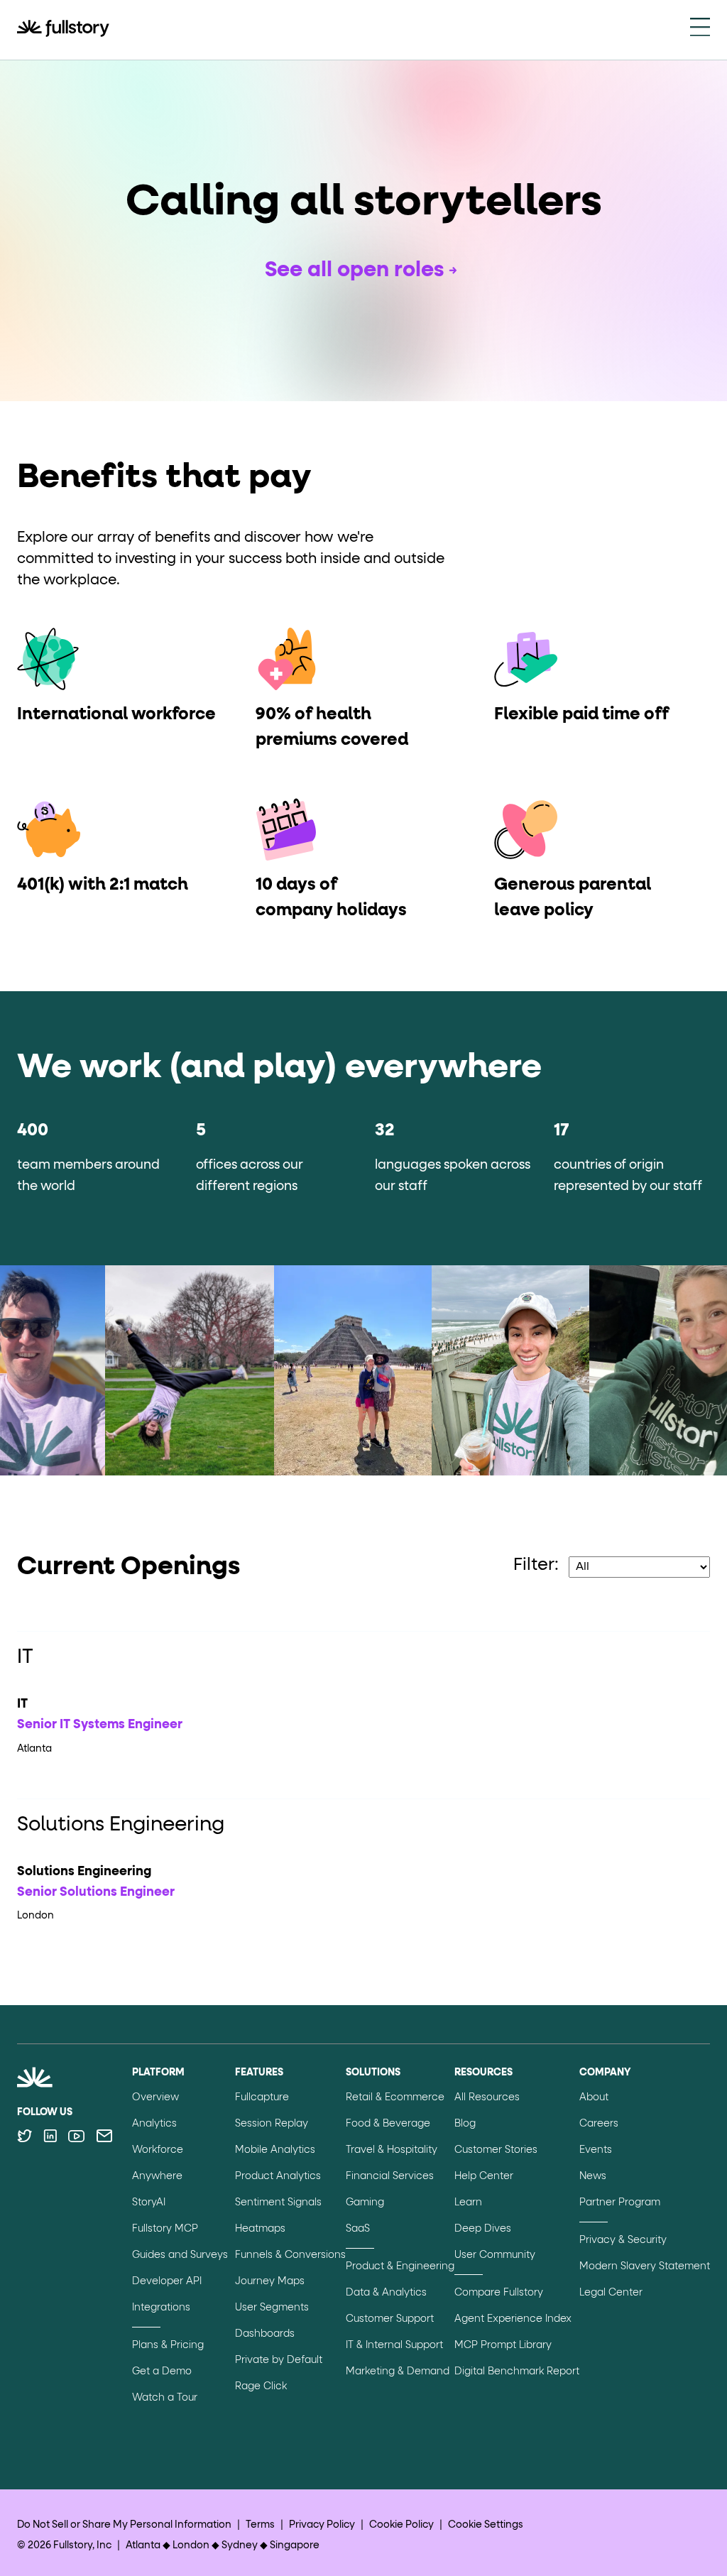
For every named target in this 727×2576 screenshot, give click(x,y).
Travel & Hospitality (392, 2150)
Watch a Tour (165, 2398)
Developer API (167, 2281)
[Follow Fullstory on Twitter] (24, 2136)
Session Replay (272, 2124)
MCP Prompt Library (503, 2345)
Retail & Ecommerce (395, 2097)
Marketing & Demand (398, 2372)
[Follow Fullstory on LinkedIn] (50, 2136)
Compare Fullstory (499, 2293)
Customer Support (390, 2319)
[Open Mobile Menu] (700, 30)
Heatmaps (260, 2229)
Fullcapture (262, 2097)
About (594, 2097)
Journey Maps (270, 2281)
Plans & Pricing (168, 2345)
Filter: (536, 1565)
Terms (260, 2525)
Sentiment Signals (278, 2203)
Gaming (365, 2203)
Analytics (154, 2124)
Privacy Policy (322, 2525)
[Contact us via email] (104, 2136)
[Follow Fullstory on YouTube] (76, 2136)
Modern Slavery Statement (645, 2266)
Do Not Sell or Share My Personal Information (124, 2525)
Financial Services (390, 2176)
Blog (465, 2124)
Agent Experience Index (513, 2319)
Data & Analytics (386, 2293)
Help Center (484, 2176)
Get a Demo (162, 2372)
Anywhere (157, 2176)
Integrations (161, 2308)
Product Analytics (278, 2176)
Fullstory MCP (165, 2229)
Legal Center (611, 2293)
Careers (599, 2124)
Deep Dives (483, 2229)
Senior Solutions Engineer (96, 1892)
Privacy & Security (623, 2240)
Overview (155, 2097)
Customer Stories (496, 2150)
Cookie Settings (486, 2525)
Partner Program (620, 2203)
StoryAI (149, 2203)
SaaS (358, 2229)
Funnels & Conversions (290, 2255)
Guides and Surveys (180, 2255)
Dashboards (265, 2334)
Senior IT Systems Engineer (100, 1725)
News (593, 2176)
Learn (468, 2203)
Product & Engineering (400, 2266)
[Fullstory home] (63, 30)
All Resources (487, 2097)
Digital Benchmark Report (517, 2372)
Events (596, 2150)
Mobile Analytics (275, 2150)
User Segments (272, 2308)
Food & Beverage (388, 2124)
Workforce (158, 2150)
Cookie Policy (401, 2525)
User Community (495, 2255)
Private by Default (279, 2360)
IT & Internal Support (394, 2345)
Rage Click (261, 2386)
